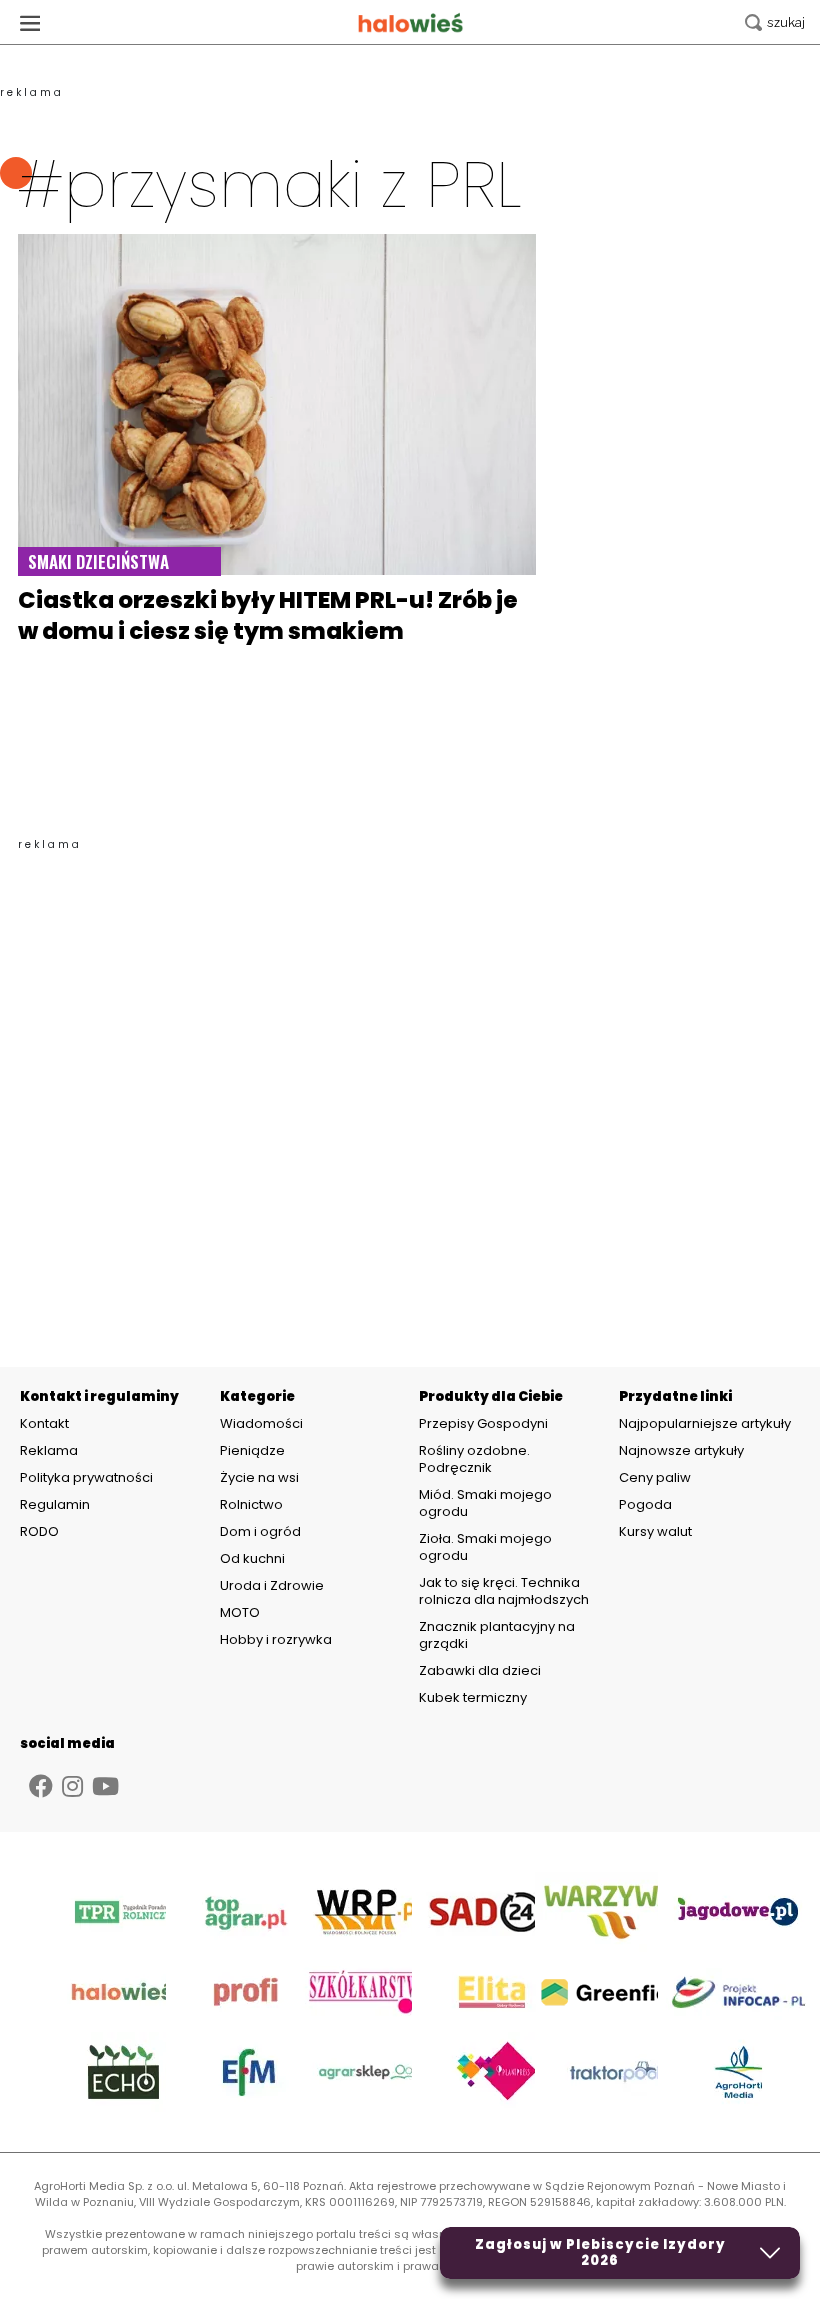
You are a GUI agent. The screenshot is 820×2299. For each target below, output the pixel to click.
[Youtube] (105, 1786)
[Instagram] (72, 1786)
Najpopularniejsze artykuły (705, 1423)
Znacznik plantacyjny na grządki (497, 1635)
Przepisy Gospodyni (483, 1423)
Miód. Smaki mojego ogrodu (485, 1503)
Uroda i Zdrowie (272, 1585)
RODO (39, 1532)
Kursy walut (655, 1531)
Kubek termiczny (474, 1697)
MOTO (240, 1612)
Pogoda (645, 1504)
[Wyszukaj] (775, 22)
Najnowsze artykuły (681, 1450)
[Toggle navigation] (30, 22)
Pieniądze (252, 1450)
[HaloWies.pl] (410, 22)
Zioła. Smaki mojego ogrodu (485, 1547)
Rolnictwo (251, 1504)
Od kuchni (252, 1558)
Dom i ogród (260, 1531)
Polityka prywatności (86, 1478)
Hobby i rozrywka (276, 1639)
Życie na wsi (259, 1477)
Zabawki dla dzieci (480, 1670)
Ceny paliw (655, 1477)
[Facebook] (41, 1786)
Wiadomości (261, 1423)
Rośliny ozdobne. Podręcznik (474, 1459)
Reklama (49, 1451)
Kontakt (44, 1424)
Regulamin (55, 1505)
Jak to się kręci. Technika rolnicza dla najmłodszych (504, 1591)
